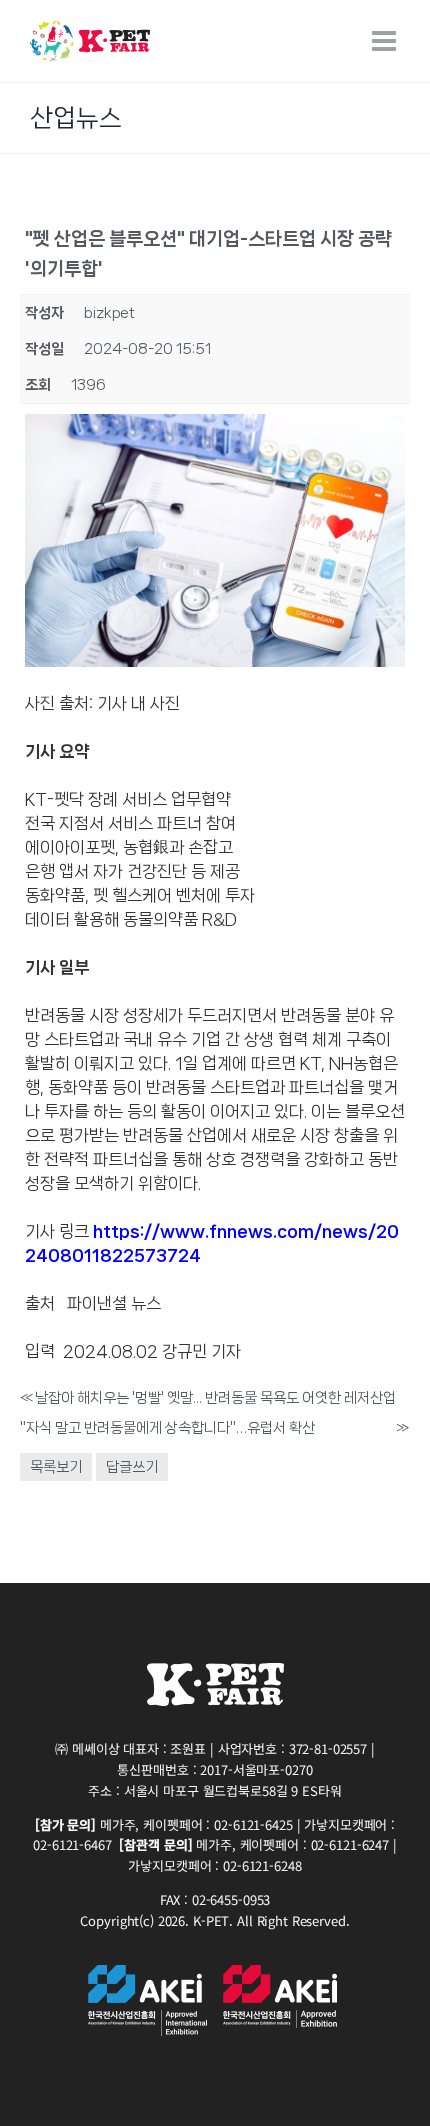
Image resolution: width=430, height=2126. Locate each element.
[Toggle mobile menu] (386, 41)
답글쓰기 (132, 1467)
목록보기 (56, 1467)
